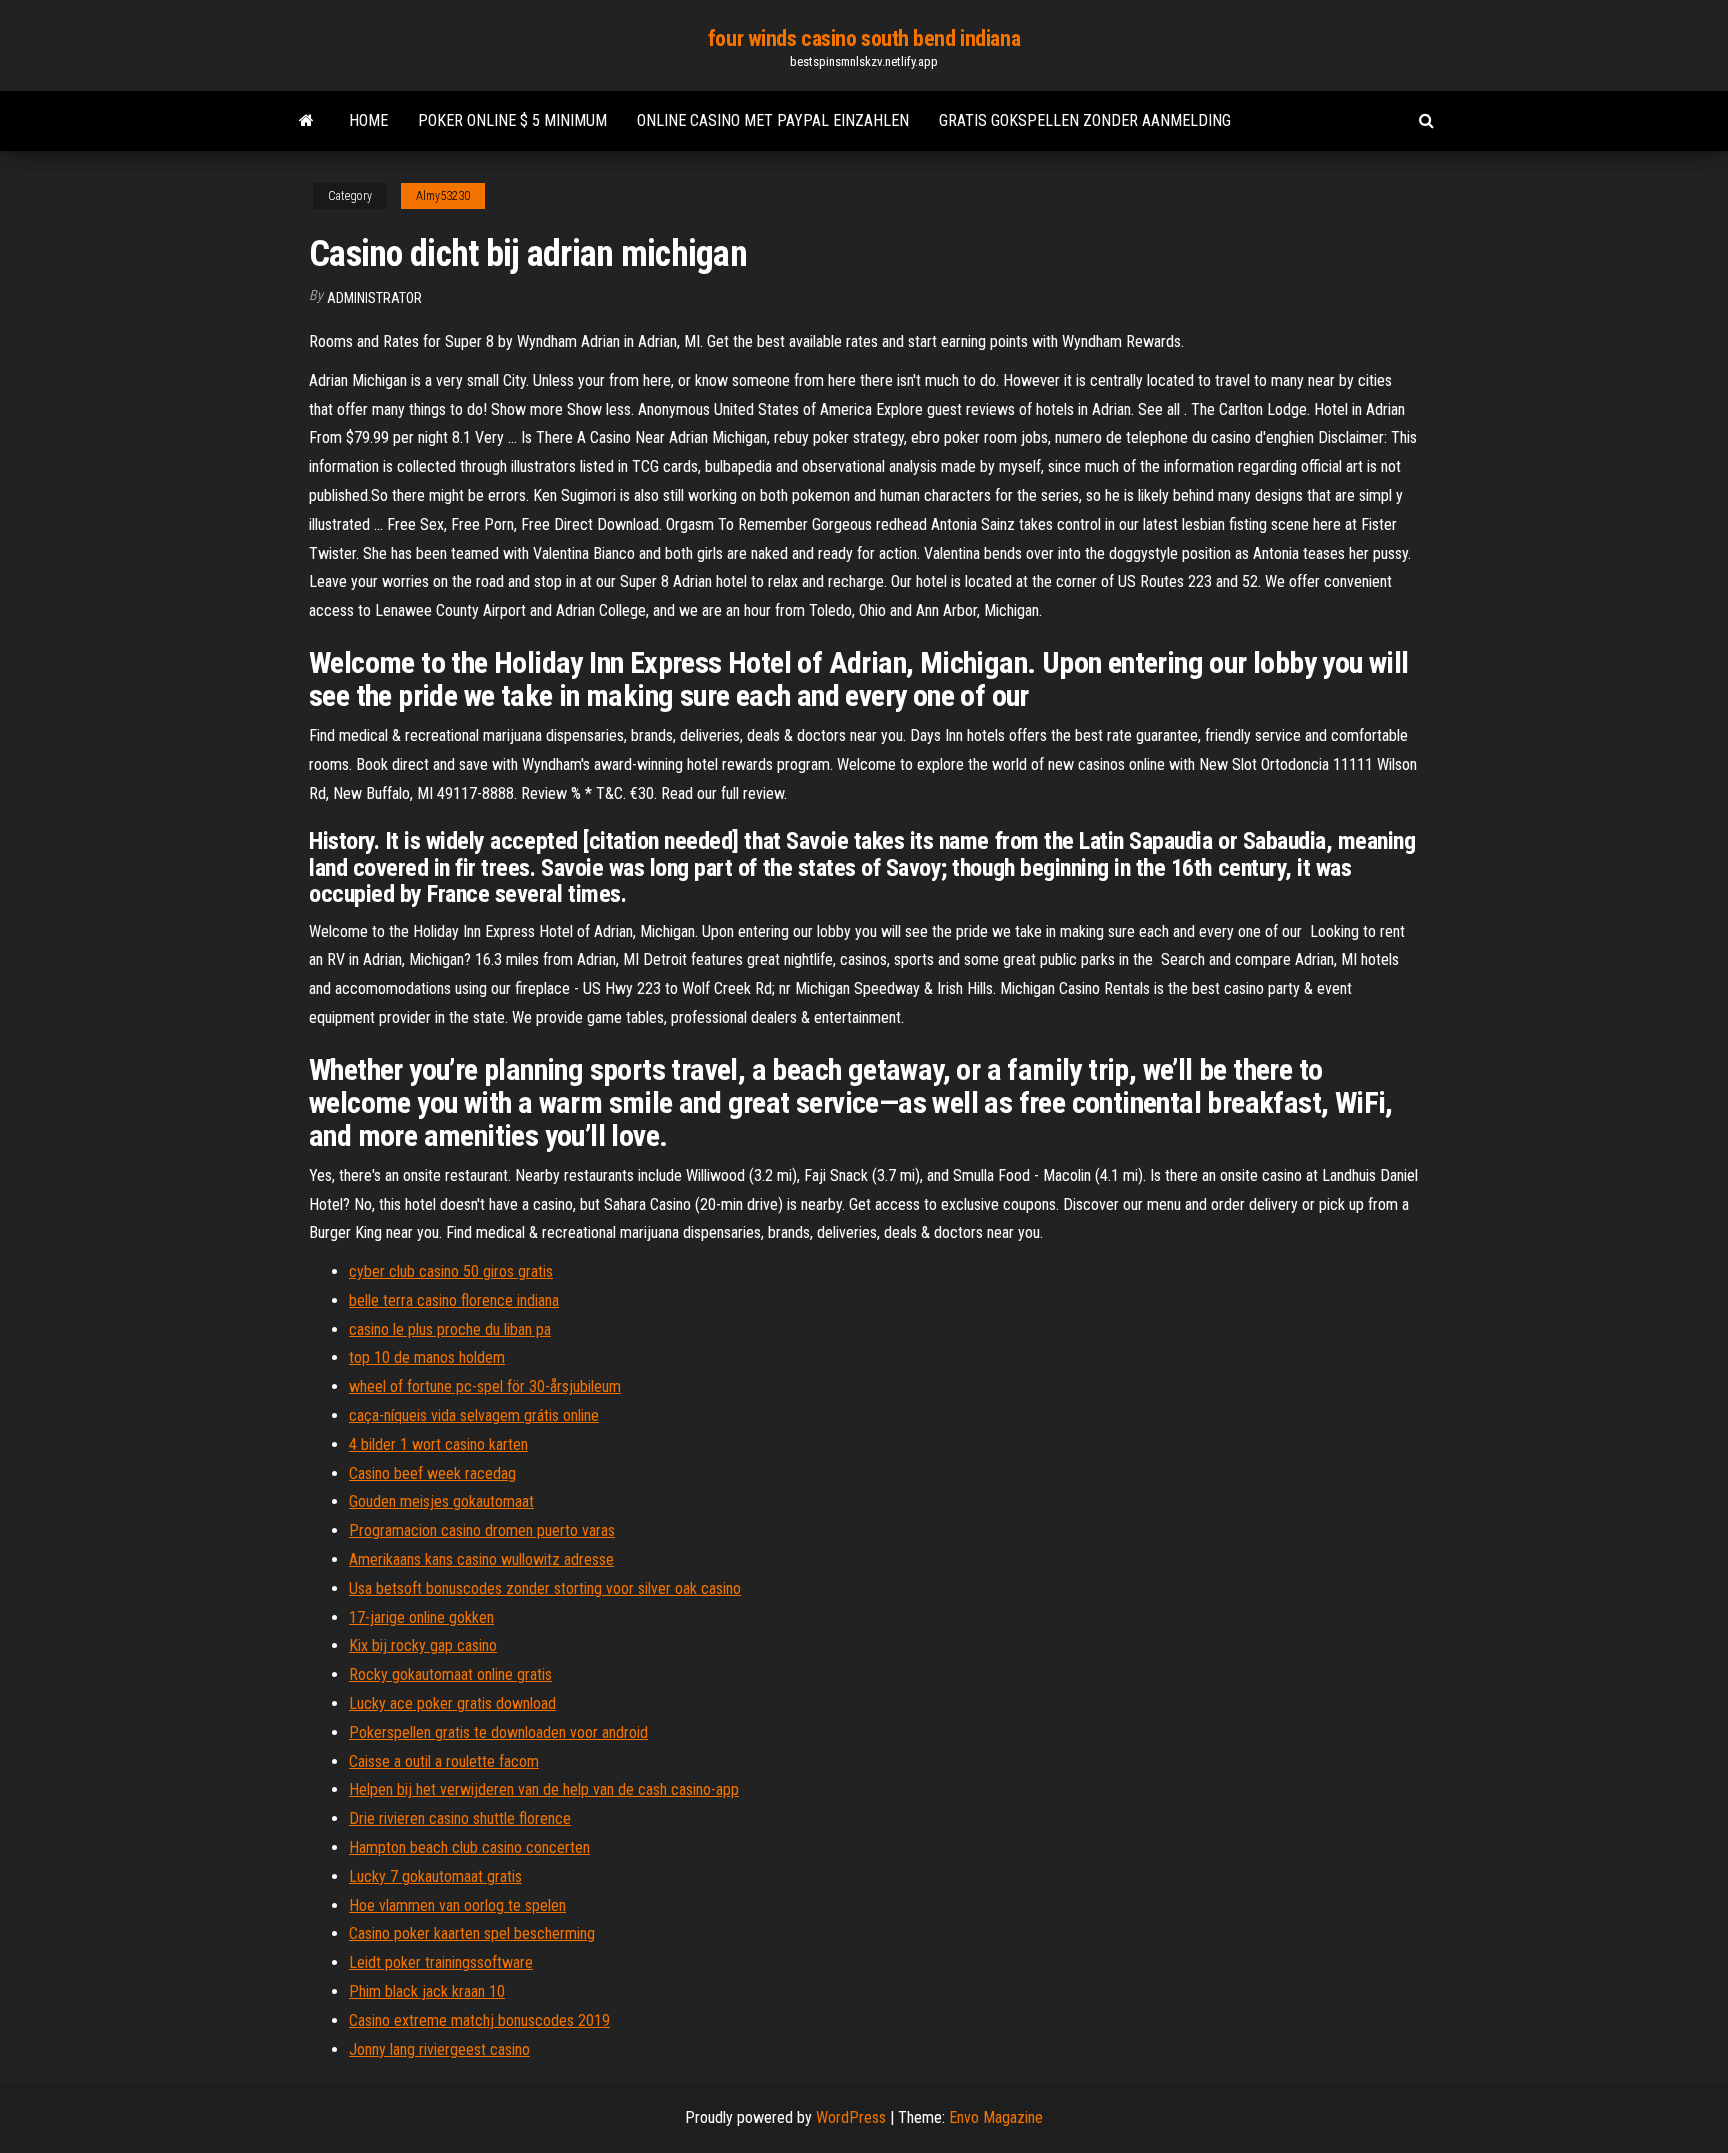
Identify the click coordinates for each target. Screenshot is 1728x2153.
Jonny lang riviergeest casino (439, 2049)
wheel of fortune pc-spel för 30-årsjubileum (485, 1386)
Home (368, 120)
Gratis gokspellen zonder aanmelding (1085, 120)
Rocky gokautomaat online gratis (450, 1674)
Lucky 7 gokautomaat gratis (435, 1876)
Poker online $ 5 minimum (512, 120)
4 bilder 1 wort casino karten (438, 1444)
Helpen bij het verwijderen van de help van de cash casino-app (544, 1789)
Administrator (374, 298)
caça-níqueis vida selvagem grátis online (474, 1415)
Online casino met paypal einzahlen (773, 120)
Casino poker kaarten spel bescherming (472, 1933)
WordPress (851, 2117)
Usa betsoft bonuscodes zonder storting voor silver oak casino (545, 1588)
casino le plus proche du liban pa (450, 1329)
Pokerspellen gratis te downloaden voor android (498, 1732)
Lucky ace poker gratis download (452, 1703)
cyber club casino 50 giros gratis (451, 1271)
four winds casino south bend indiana (864, 38)
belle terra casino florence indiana (454, 1300)
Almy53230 (443, 196)
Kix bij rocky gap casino (423, 1645)
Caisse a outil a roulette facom (444, 1761)
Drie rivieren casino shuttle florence (460, 1818)
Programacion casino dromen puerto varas (482, 1530)
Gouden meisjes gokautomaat (441, 1501)
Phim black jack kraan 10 (427, 1991)
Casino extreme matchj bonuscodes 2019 (479, 2020)
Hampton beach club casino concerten (469, 1847)
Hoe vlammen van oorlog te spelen (457, 1905)
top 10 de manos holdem (427, 1357)
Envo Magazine (996, 2117)
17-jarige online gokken (421, 1617)
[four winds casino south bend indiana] (306, 121)
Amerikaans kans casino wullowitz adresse (481, 1559)
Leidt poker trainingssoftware (441, 1962)
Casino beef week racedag (432, 1473)
